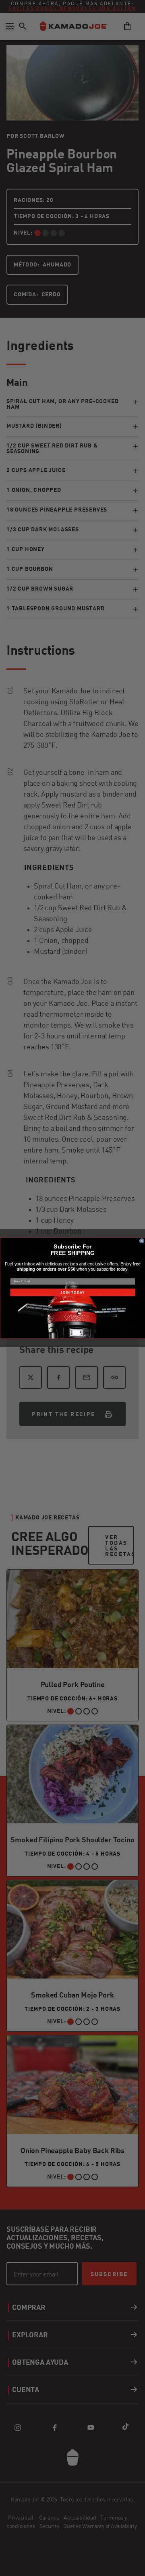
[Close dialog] (142, 1241)
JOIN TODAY (72, 1292)
